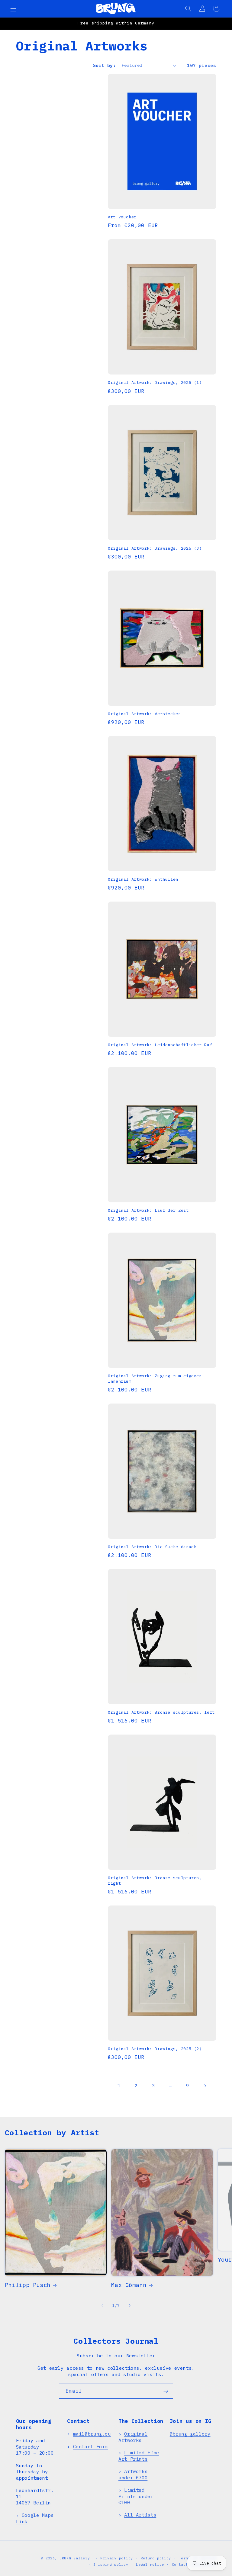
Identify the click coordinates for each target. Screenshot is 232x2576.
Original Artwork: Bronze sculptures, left (161, 1712)
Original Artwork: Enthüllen (143, 879)
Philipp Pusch (28, 2285)
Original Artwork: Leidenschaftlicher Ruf (160, 1045)
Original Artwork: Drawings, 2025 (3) (155, 548)
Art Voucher (122, 217)
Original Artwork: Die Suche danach (152, 1547)
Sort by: (104, 65)
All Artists (140, 2515)
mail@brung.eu (92, 2434)
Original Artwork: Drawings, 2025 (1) (155, 383)
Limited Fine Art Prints (139, 2455)
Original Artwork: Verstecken (144, 714)
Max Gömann (129, 2285)
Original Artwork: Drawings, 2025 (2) (155, 2049)
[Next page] (205, 2086)
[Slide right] (130, 2305)
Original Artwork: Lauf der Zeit (148, 1210)
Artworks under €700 (133, 2474)
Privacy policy (117, 2558)
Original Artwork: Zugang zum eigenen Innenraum (155, 1379)
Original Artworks (133, 2437)
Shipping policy (111, 2564)
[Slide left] (102, 2305)
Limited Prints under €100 (136, 2496)
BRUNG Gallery (75, 2558)
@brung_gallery (190, 2434)
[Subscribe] (166, 2391)
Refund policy (156, 2558)
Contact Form (91, 2446)
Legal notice (150, 2564)
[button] (13, 8)
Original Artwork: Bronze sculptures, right (155, 1881)
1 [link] (119, 2086)
